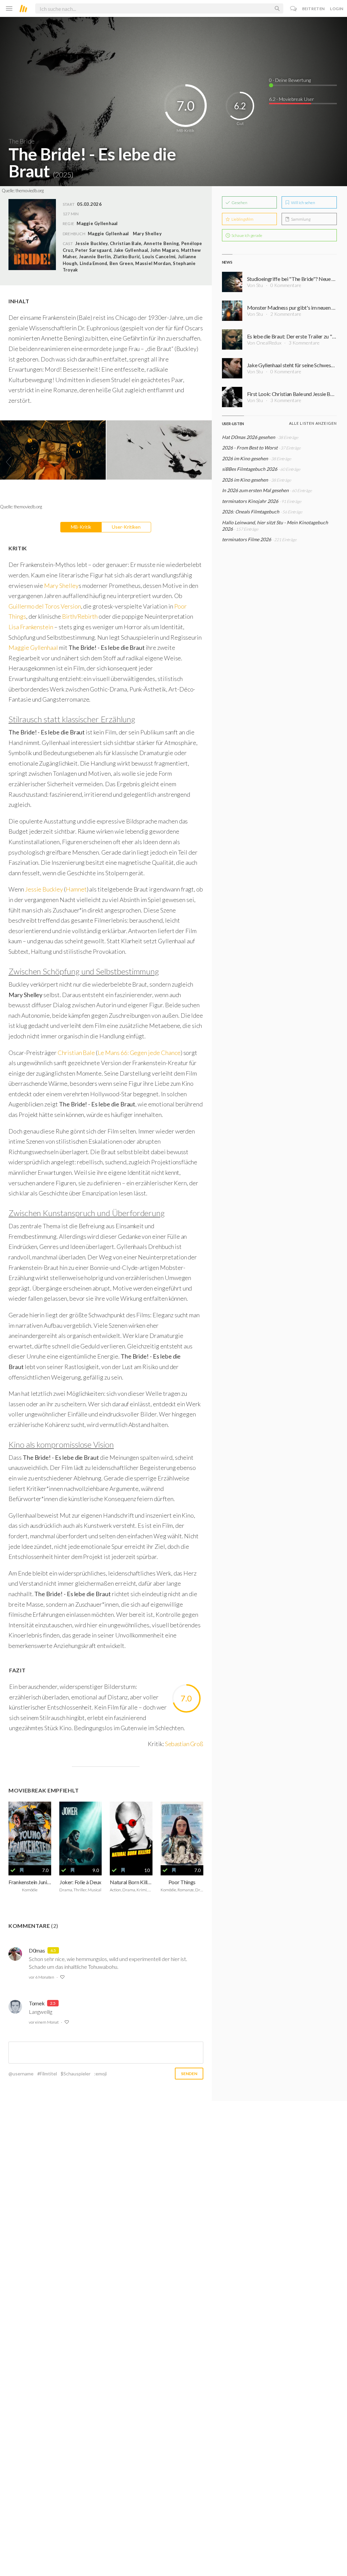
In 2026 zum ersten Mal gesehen (255, 490)
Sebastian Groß (184, 1744)
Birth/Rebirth (80, 616)
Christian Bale (76, 1053)
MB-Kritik (81, 527)
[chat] (294, 9)
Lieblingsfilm (242, 219)
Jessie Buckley (44, 889)
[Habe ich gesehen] (13, 1870)
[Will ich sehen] (22, 1870)
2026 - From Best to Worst (250, 448)
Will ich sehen (303, 203)
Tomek (37, 2003)
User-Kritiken (126, 527)
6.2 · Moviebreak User (292, 99)
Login (337, 9)
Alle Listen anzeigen (313, 423)
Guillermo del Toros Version (45, 606)
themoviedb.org (30, 191)
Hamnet (76, 889)
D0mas (37, 1950)
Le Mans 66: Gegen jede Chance (139, 1053)
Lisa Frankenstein (31, 627)
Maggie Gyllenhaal (108, 234)
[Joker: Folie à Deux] (81, 1833)
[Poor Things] (182, 1833)
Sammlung (300, 219)
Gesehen (239, 203)
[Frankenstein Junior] (30, 1833)
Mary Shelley (147, 234)
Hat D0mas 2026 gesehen (249, 437)
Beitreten (314, 9)
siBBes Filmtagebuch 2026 (250, 469)
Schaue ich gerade (247, 235)
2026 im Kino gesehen (245, 458)
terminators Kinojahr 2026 (250, 501)
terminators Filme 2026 (247, 539)
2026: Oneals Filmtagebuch (251, 512)
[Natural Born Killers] (131, 1833)
